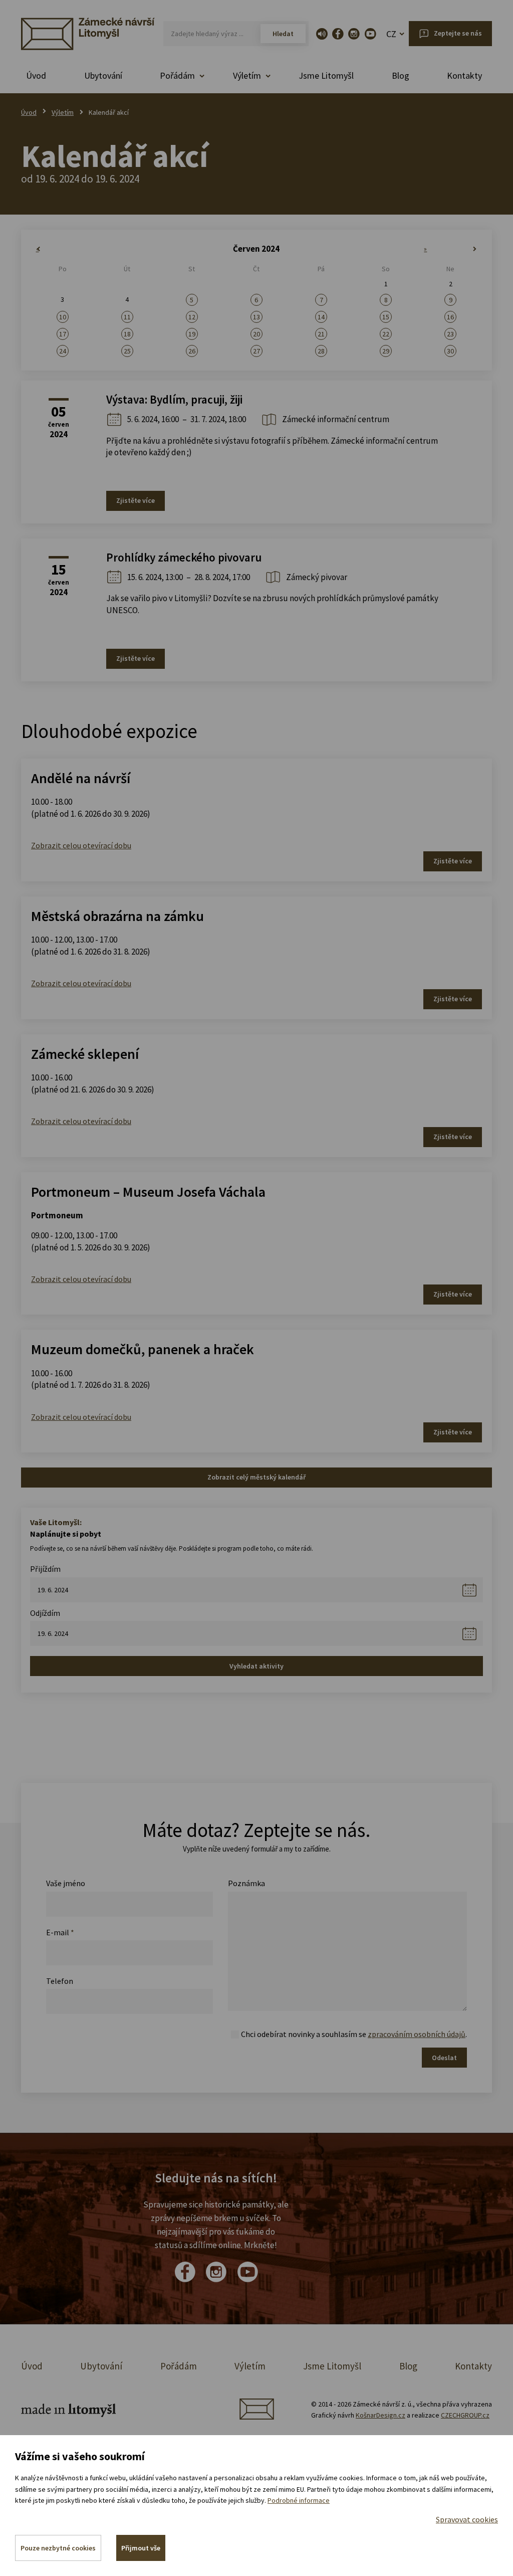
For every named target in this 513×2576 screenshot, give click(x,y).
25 (127, 351)
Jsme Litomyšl (326, 75)
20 (256, 334)
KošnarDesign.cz (380, 2415)
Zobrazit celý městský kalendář (256, 1477)
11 (127, 317)
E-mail (60, 1932)
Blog (401, 75)
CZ (391, 34)
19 (192, 334)
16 (450, 317)
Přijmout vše (141, 2548)
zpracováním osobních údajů (417, 2034)
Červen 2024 (256, 249)
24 (63, 351)
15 (386, 317)
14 (321, 317)
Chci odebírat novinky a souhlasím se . (354, 2034)
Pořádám (179, 2366)
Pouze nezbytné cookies (58, 2548)
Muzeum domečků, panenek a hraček (143, 1349)
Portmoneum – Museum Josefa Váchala (148, 1192)
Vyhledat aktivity (256, 1666)
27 (256, 351)
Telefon (60, 1981)
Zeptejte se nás (458, 33)
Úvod (36, 75)
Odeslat (444, 2058)
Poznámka (246, 1883)
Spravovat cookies (467, 2519)
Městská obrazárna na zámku (117, 916)
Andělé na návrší (81, 778)
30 (450, 351)
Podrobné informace (299, 2500)
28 (321, 351)
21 (321, 334)
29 (386, 351)
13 (256, 317)
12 (192, 317)
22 (386, 334)
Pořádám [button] (177, 75)
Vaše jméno (66, 1883)
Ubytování (103, 75)
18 (127, 334)
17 (63, 334)
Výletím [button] (247, 75)
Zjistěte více (136, 500)
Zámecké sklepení (85, 1054)
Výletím (63, 112)
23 (450, 334)
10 (63, 317)
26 (192, 351)
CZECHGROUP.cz (465, 2415)
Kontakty (464, 75)
